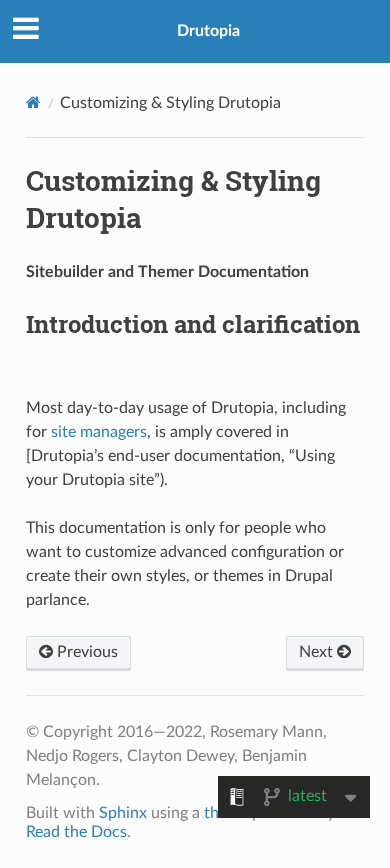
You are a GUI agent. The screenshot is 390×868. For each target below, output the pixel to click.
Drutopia (208, 31)
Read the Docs (76, 832)
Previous (85, 652)
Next (318, 652)
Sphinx (123, 813)
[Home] (33, 102)
